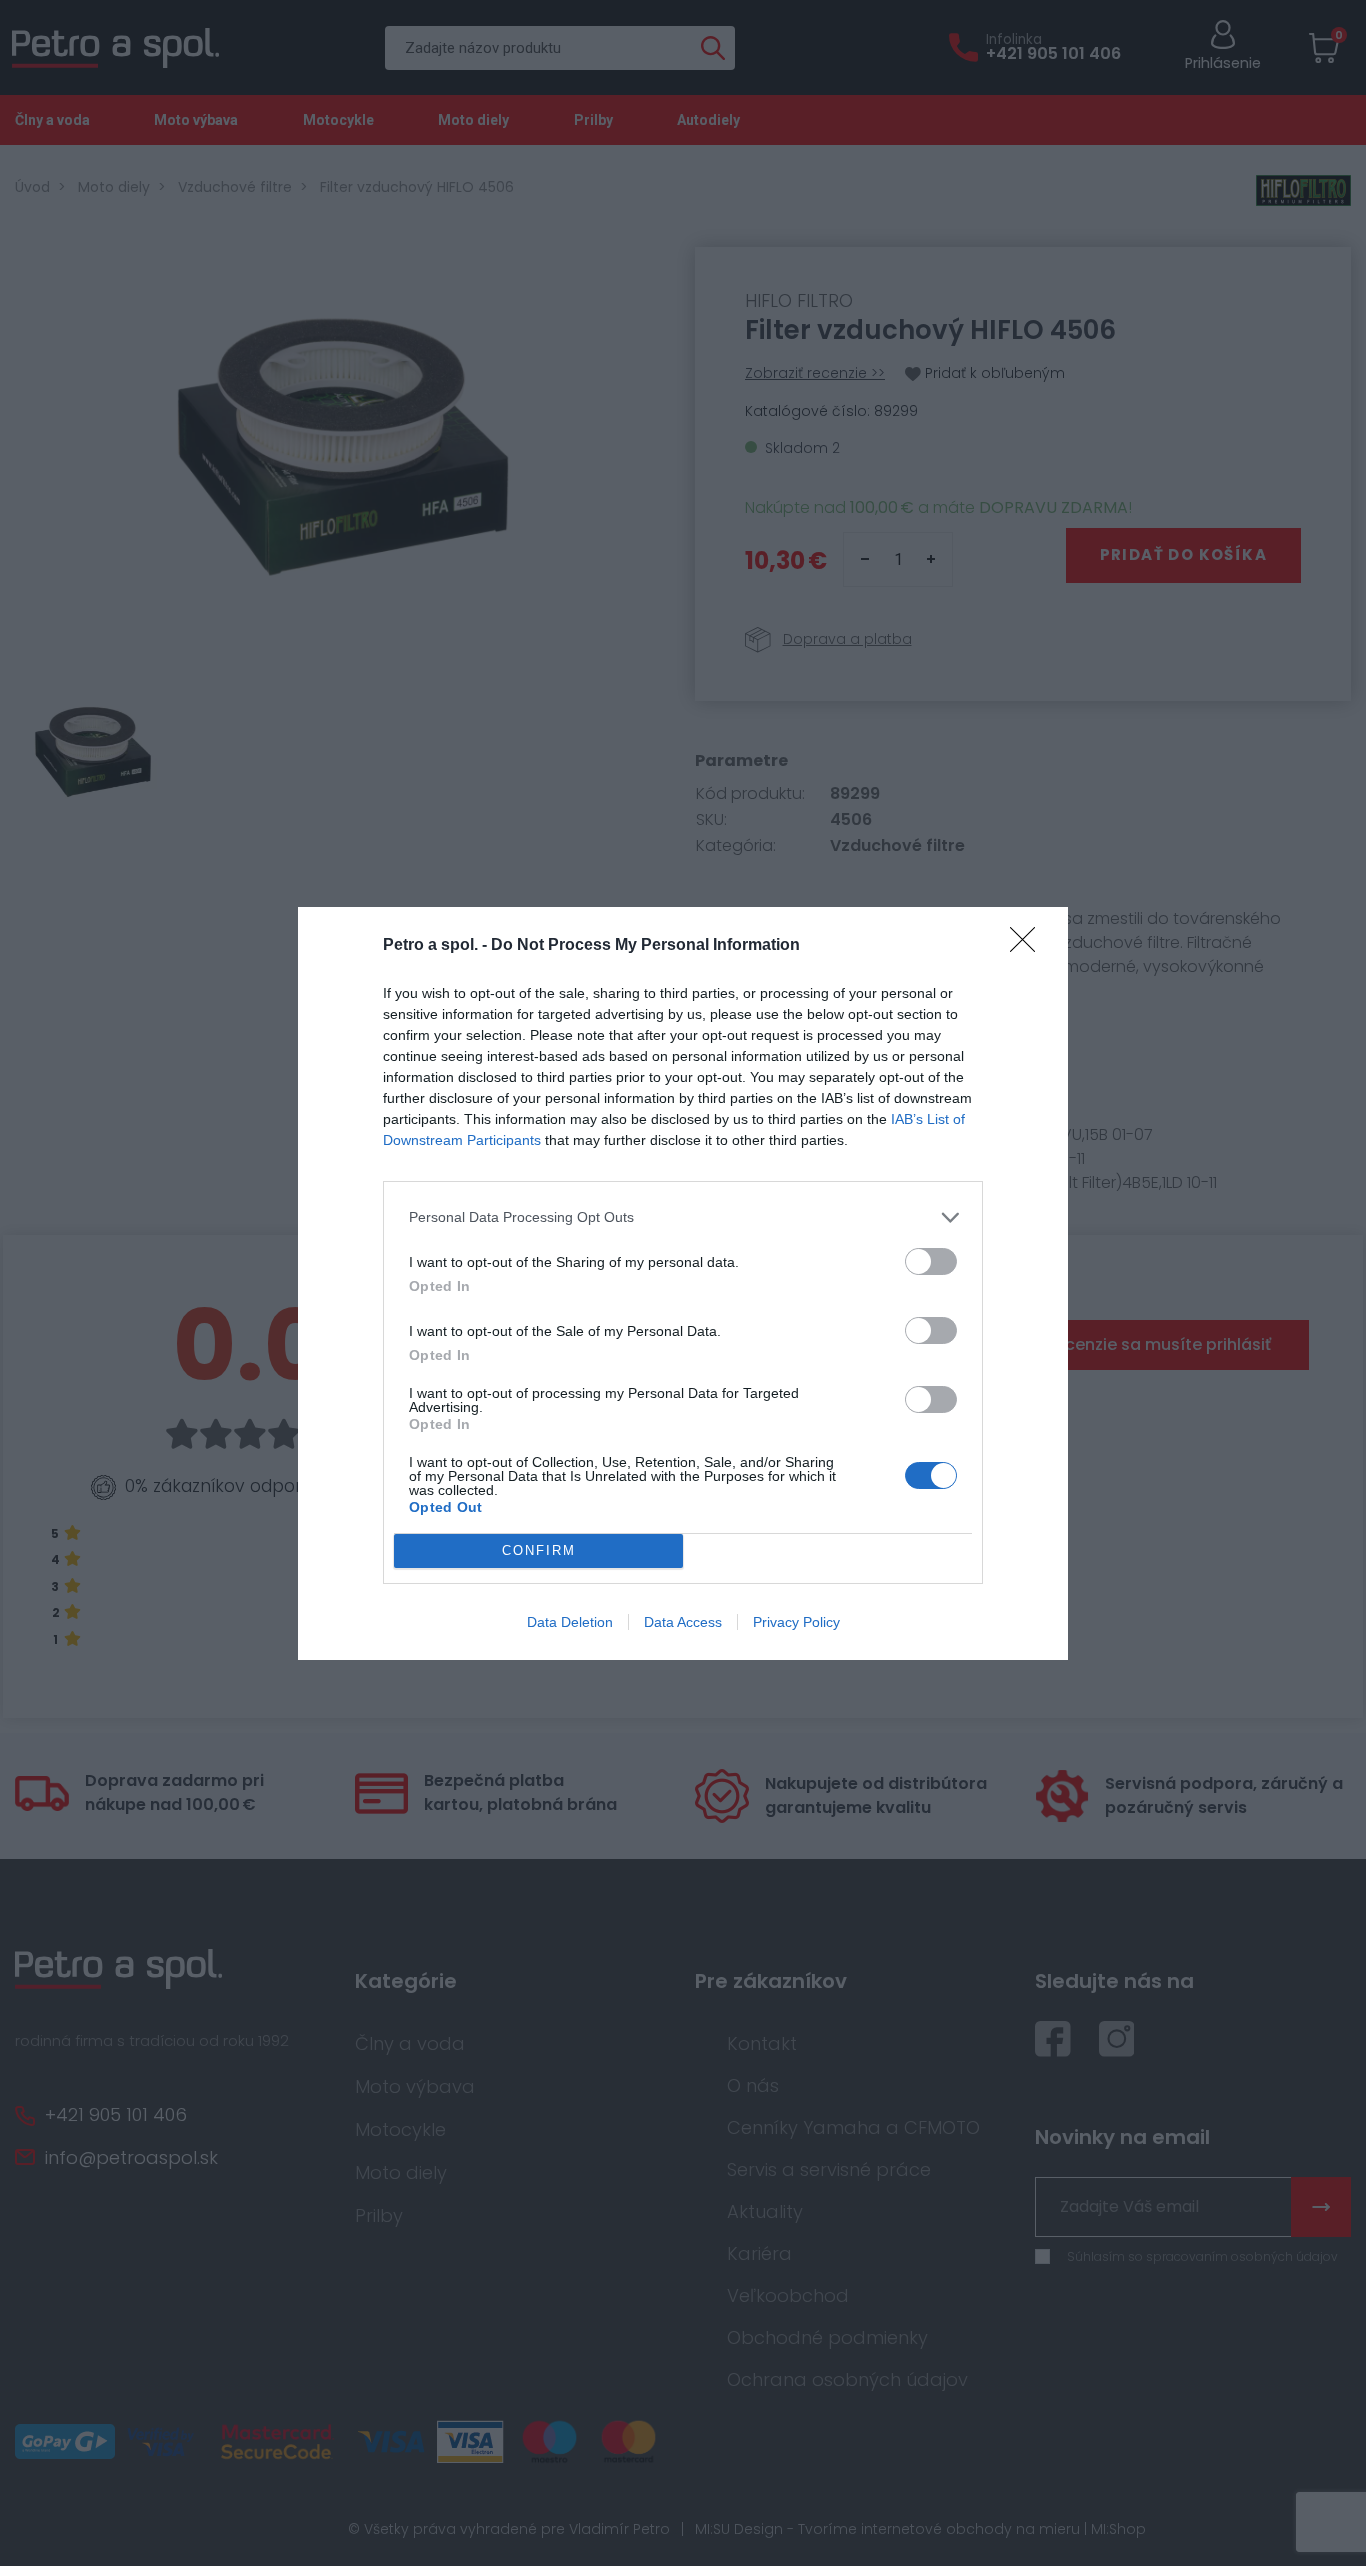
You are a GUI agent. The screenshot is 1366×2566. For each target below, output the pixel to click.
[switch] (931, 1261)
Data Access (683, 1622)
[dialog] (683, 1283)
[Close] (1029, 946)
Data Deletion (570, 1622)
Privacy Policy (796, 1622)
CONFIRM (539, 1550)
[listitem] (683, 1217)
